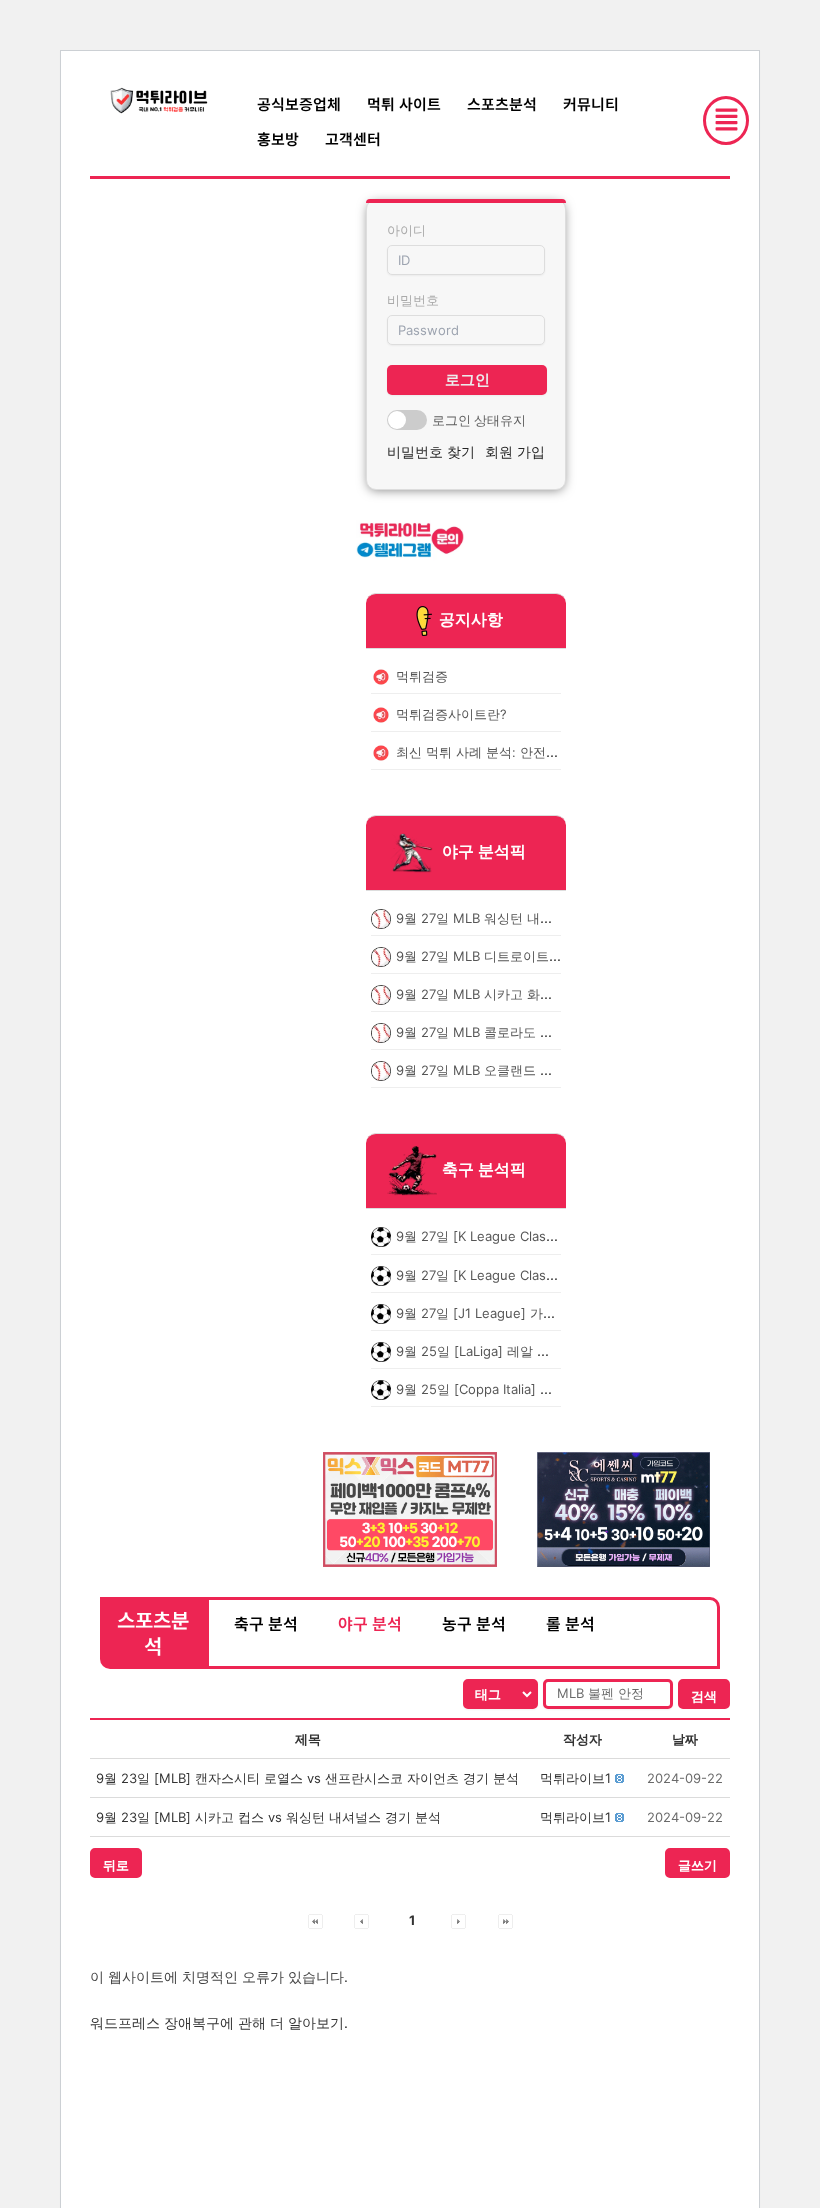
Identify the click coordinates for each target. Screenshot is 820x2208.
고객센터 (353, 138)
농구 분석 (474, 1623)
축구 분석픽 (484, 1170)
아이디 (406, 230)
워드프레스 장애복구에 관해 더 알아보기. (219, 2022)
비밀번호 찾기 (431, 451)
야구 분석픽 (484, 851)
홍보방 (278, 138)
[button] (575, 1778)
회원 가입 (515, 451)
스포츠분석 (502, 103)
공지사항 (471, 619)
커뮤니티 (591, 103)
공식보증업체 (299, 103)
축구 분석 (266, 1623)
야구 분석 (370, 1623)
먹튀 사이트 (404, 103)
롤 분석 (570, 1623)
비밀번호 (413, 300)
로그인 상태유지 (479, 420)
